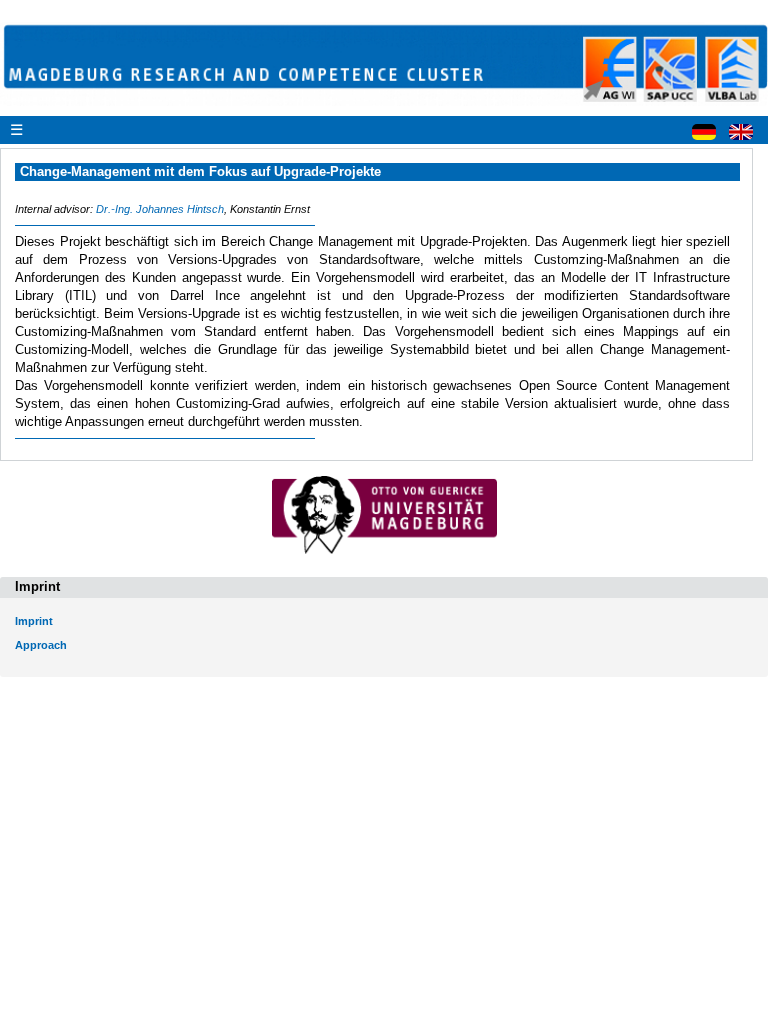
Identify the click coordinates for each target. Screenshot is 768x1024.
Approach (41, 645)
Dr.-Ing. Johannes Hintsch (160, 209)
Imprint (34, 621)
